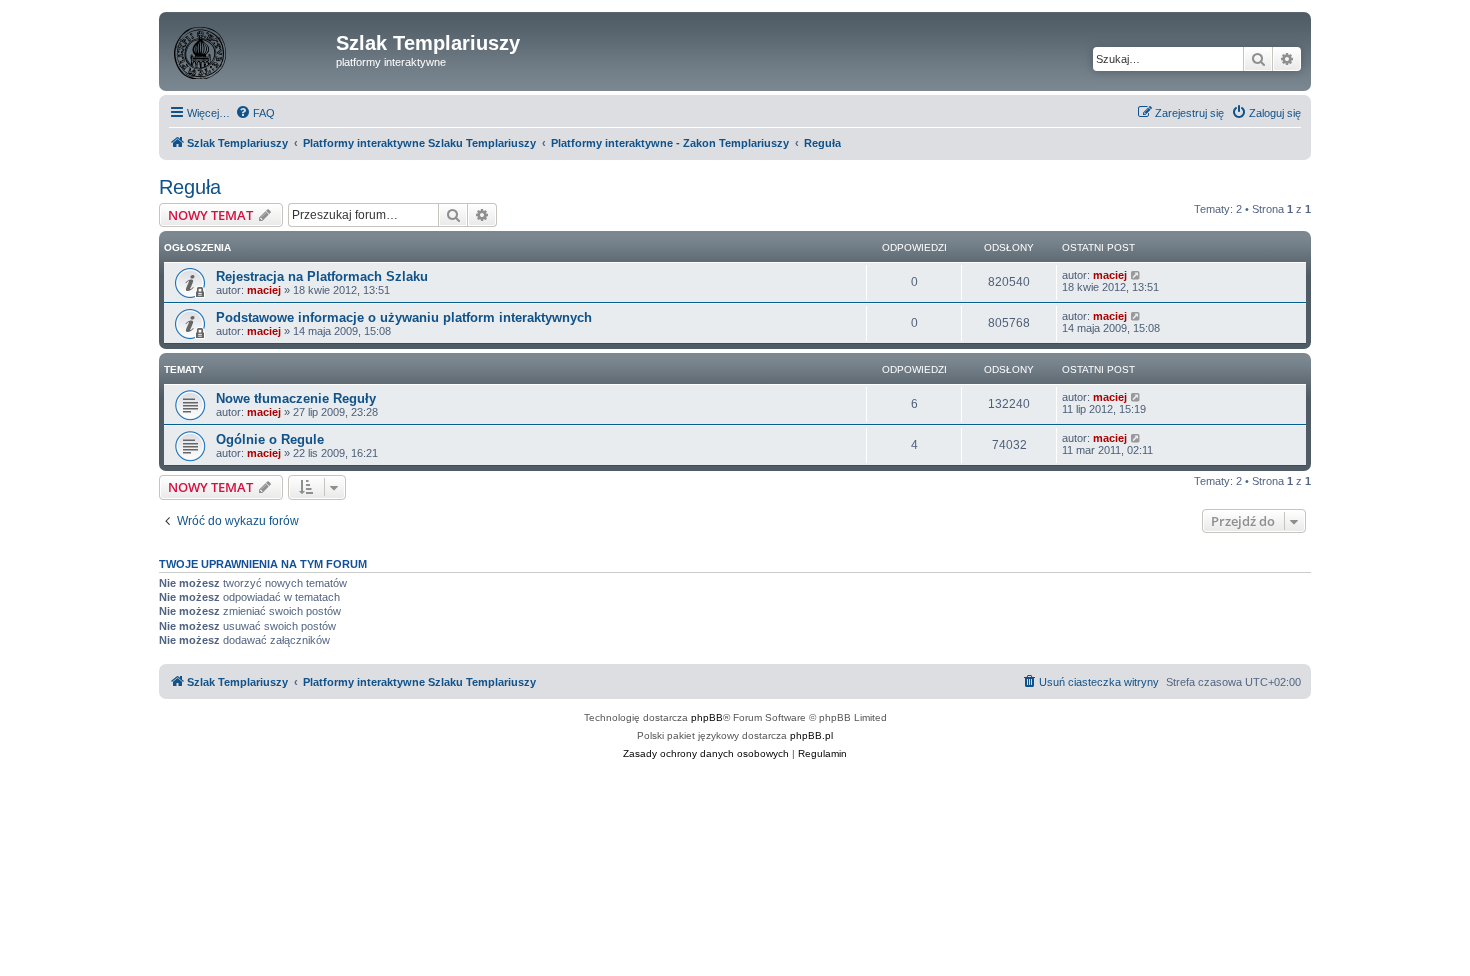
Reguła (190, 187)
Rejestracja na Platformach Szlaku (322, 276)
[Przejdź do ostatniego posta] (1136, 275)
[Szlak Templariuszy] (250, 49)
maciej (264, 290)
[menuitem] (255, 113)
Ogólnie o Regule (270, 439)
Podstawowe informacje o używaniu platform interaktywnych (404, 317)
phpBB (707, 717)
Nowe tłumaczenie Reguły (296, 398)
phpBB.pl (811, 735)
